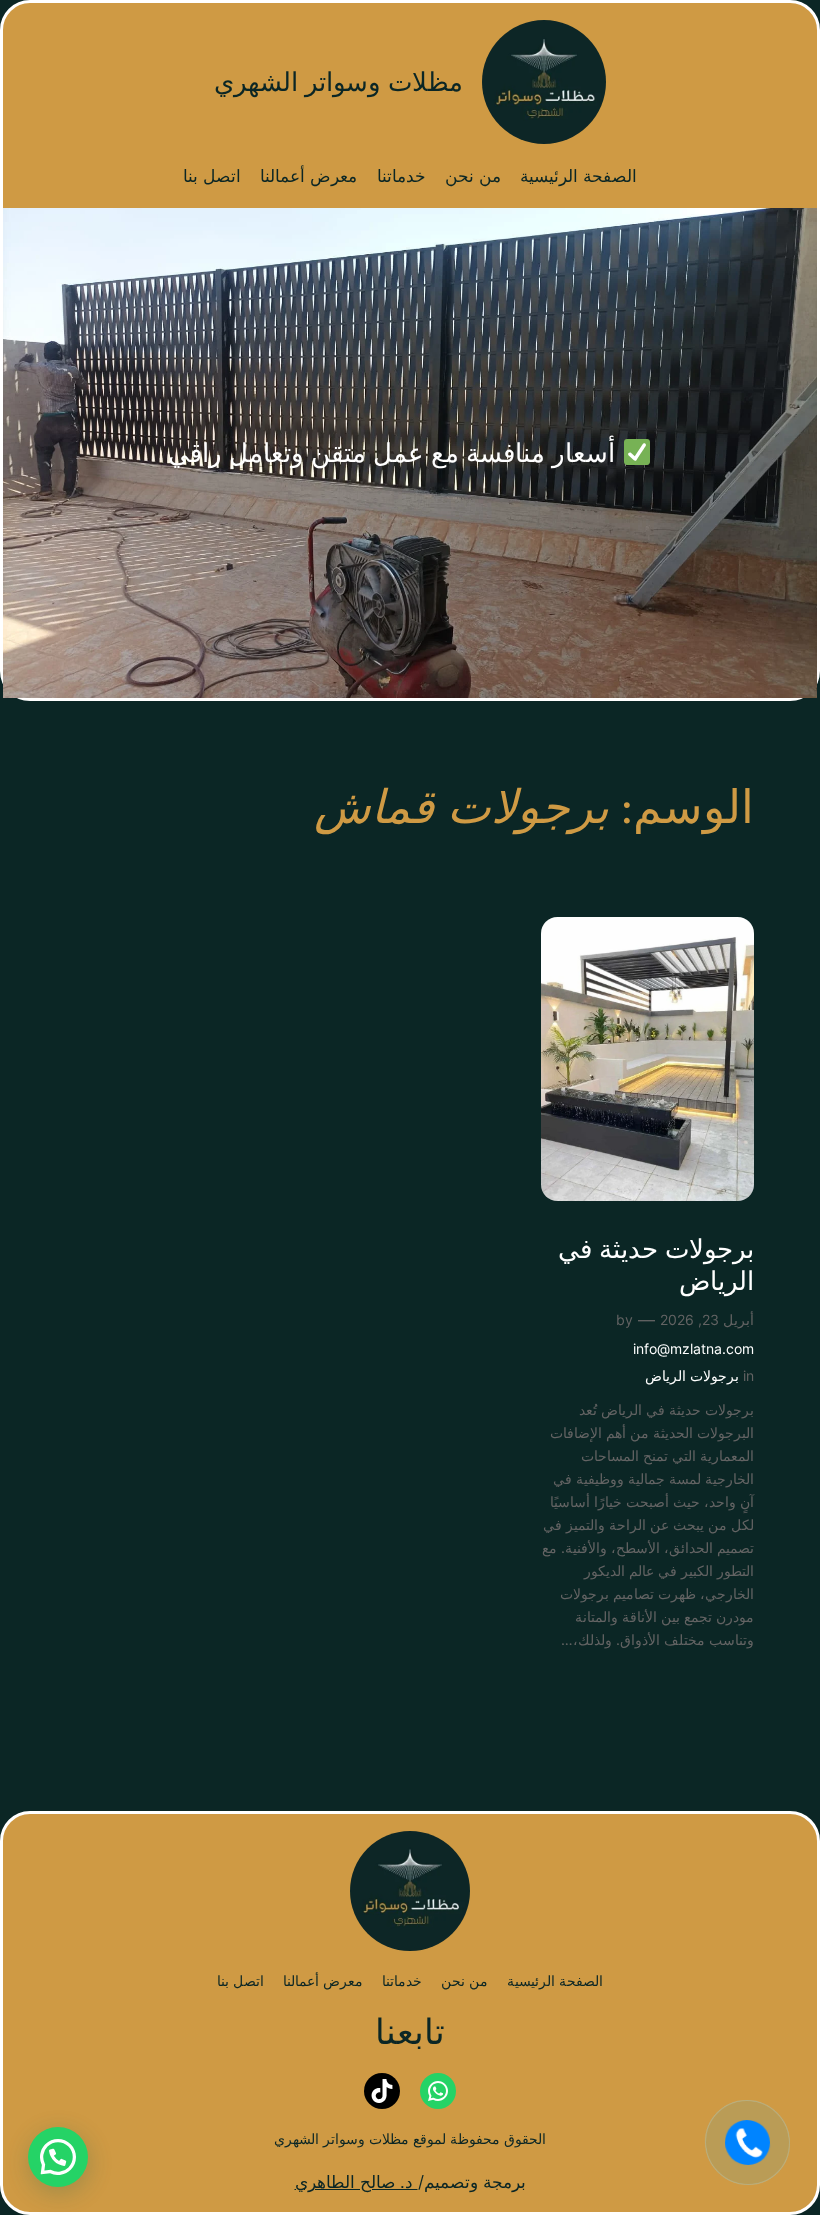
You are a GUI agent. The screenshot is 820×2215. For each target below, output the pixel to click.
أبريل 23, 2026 (707, 1319)
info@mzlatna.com (693, 1348)
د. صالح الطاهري (356, 2182)
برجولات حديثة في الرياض (656, 1265)
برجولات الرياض (692, 1375)
